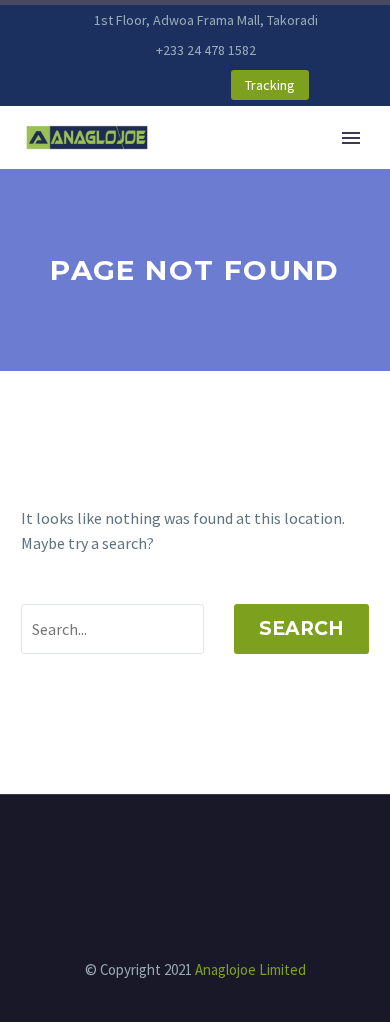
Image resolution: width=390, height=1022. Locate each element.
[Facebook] (91, 86)
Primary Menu (351, 138)
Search (301, 628)
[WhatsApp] (151, 86)
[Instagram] (121, 86)
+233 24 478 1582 (206, 50)
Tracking (270, 85)
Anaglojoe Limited (250, 969)
